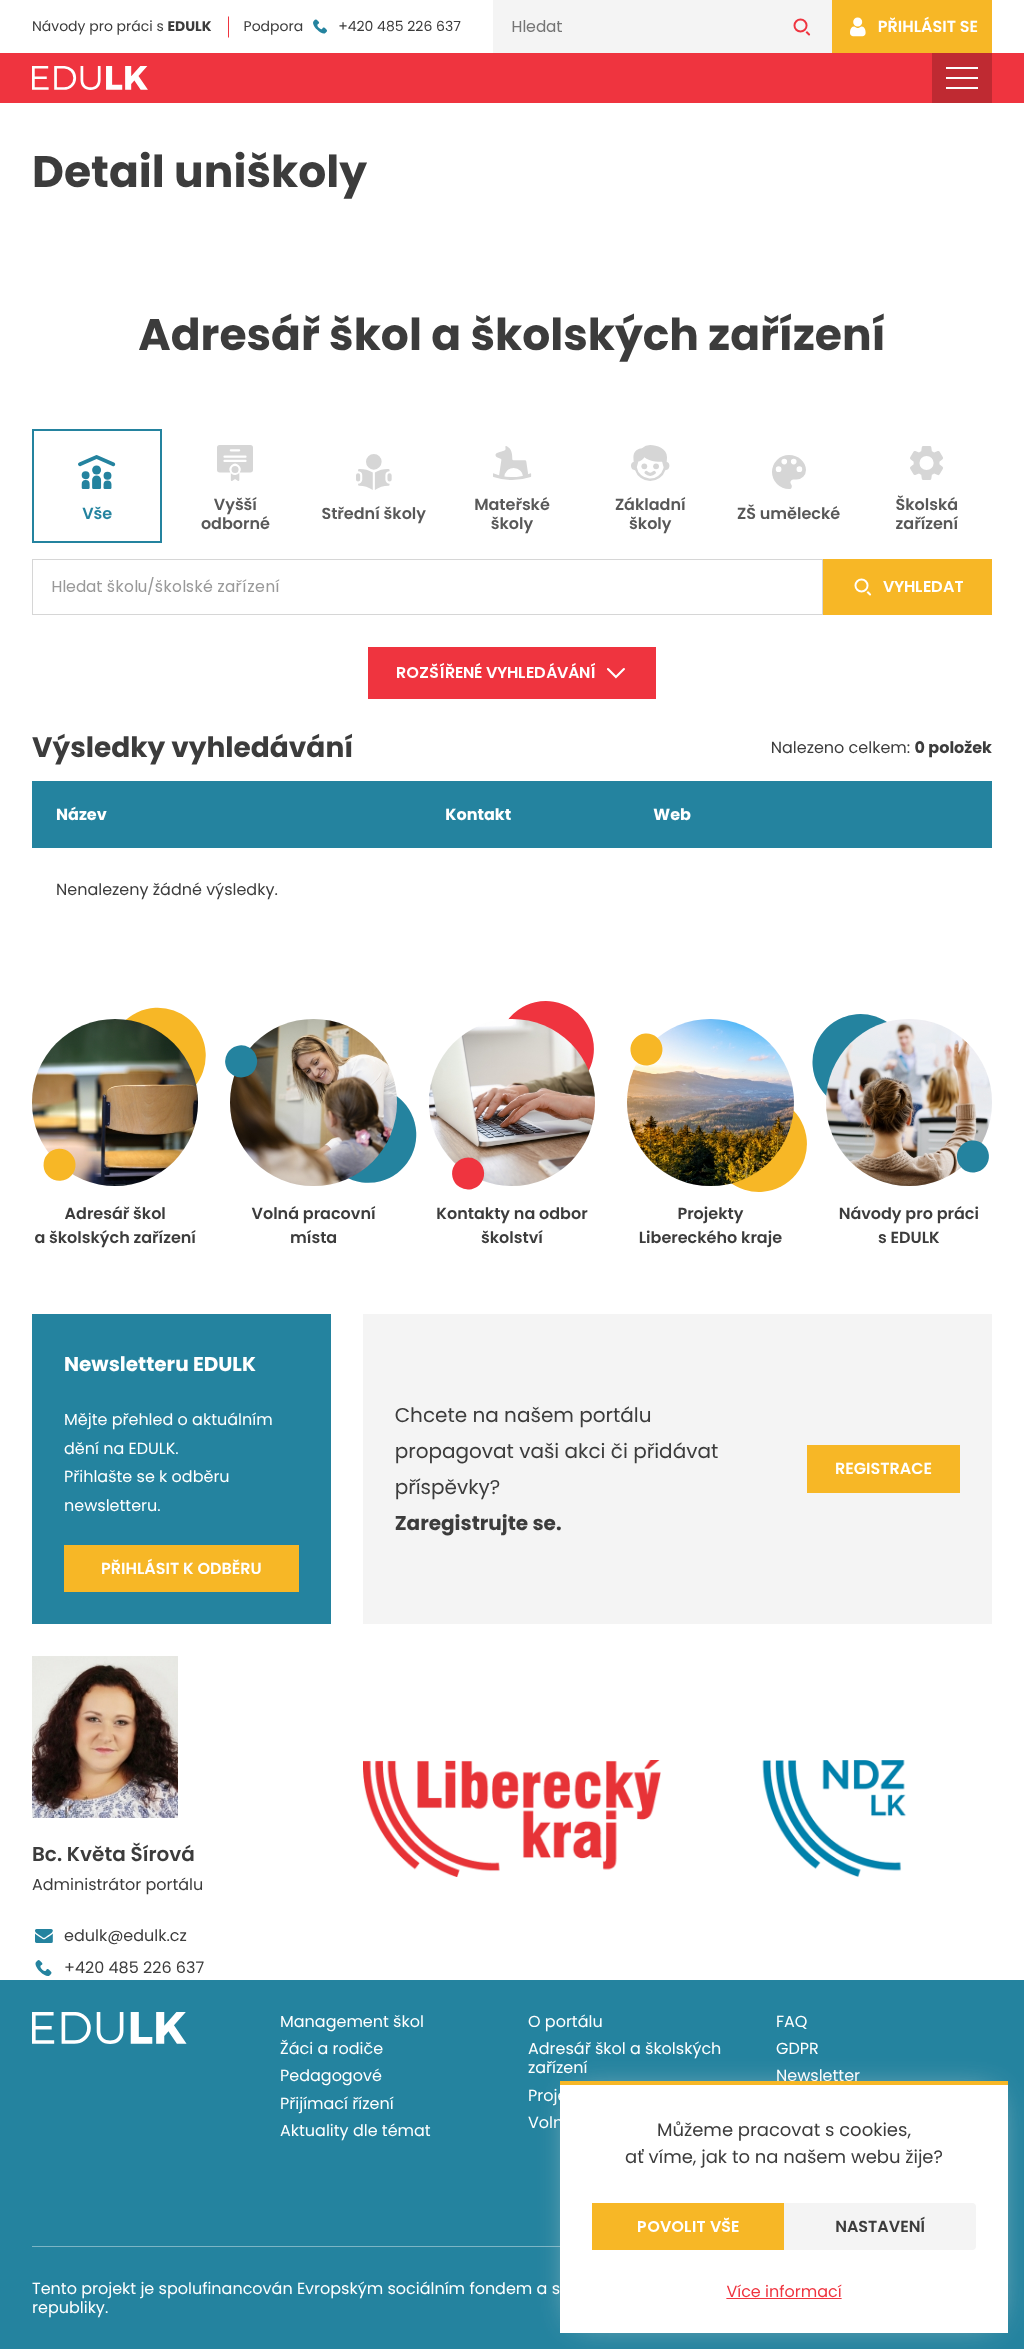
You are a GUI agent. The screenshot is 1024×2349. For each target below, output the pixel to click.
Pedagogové (331, 2075)
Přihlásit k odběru (181, 1568)
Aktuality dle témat (355, 2130)
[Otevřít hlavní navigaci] (962, 78)
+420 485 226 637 (399, 26)
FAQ (791, 2021)
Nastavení (880, 2226)
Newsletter (818, 2075)
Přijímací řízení (337, 2103)
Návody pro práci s (122, 26)
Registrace (883, 1468)
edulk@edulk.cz (125, 1935)
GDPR (797, 2048)
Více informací (783, 2291)
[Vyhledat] (802, 26)
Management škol (352, 2021)
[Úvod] (90, 78)
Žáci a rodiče (331, 2048)
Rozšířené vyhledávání (496, 672)
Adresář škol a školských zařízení (624, 2058)
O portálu (565, 2021)
